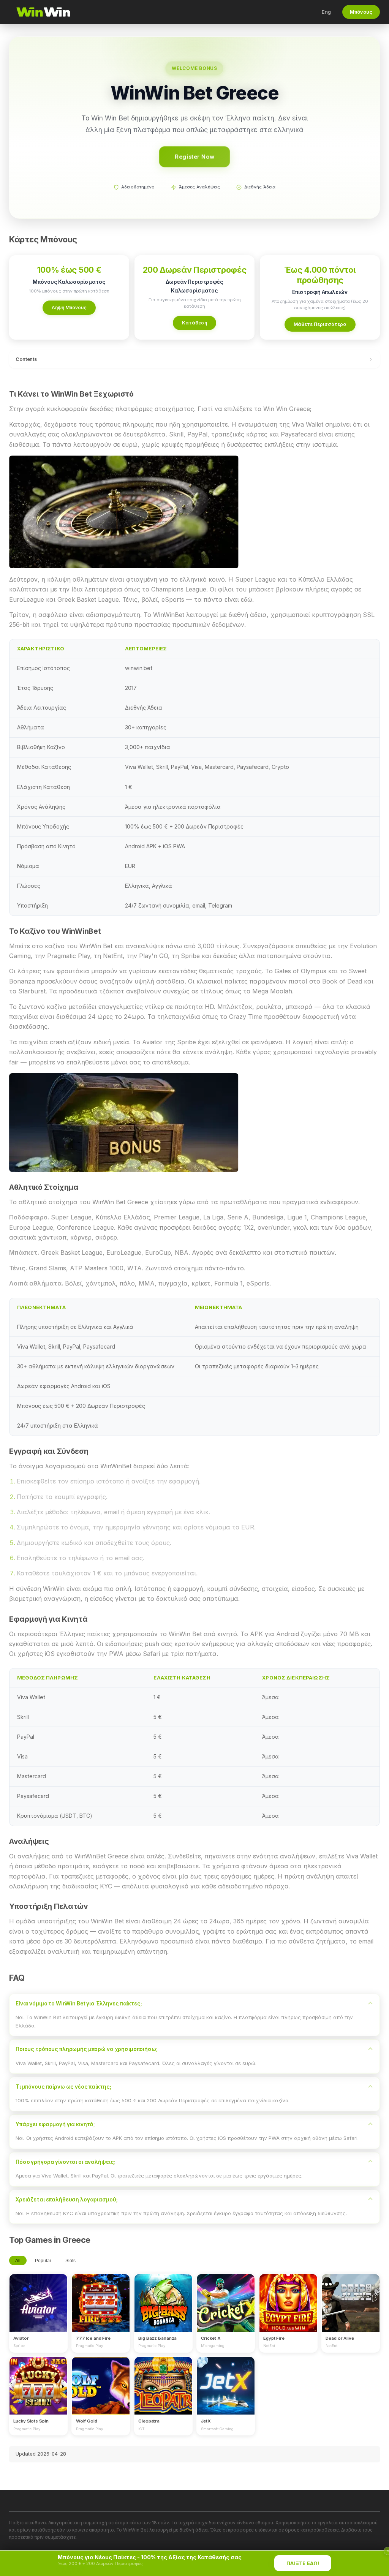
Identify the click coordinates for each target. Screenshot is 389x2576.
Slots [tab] (70, 2261)
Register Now (194, 156)
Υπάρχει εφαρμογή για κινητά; (55, 2124)
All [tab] (18, 2261)
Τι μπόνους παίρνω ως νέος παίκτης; (63, 2087)
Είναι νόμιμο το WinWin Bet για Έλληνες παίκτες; (79, 2004)
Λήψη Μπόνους (69, 308)
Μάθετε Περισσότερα (320, 324)
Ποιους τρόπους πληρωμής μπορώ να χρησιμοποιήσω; (87, 2049)
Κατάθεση (194, 323)
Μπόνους (361, 12)
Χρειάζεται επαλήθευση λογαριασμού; (66, 2200)
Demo (39, 2310)
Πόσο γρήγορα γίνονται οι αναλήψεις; (65, 2162)
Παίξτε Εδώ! (303, 2563)
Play (38, 2296)
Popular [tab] (43, 2261)
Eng (326, 12)
